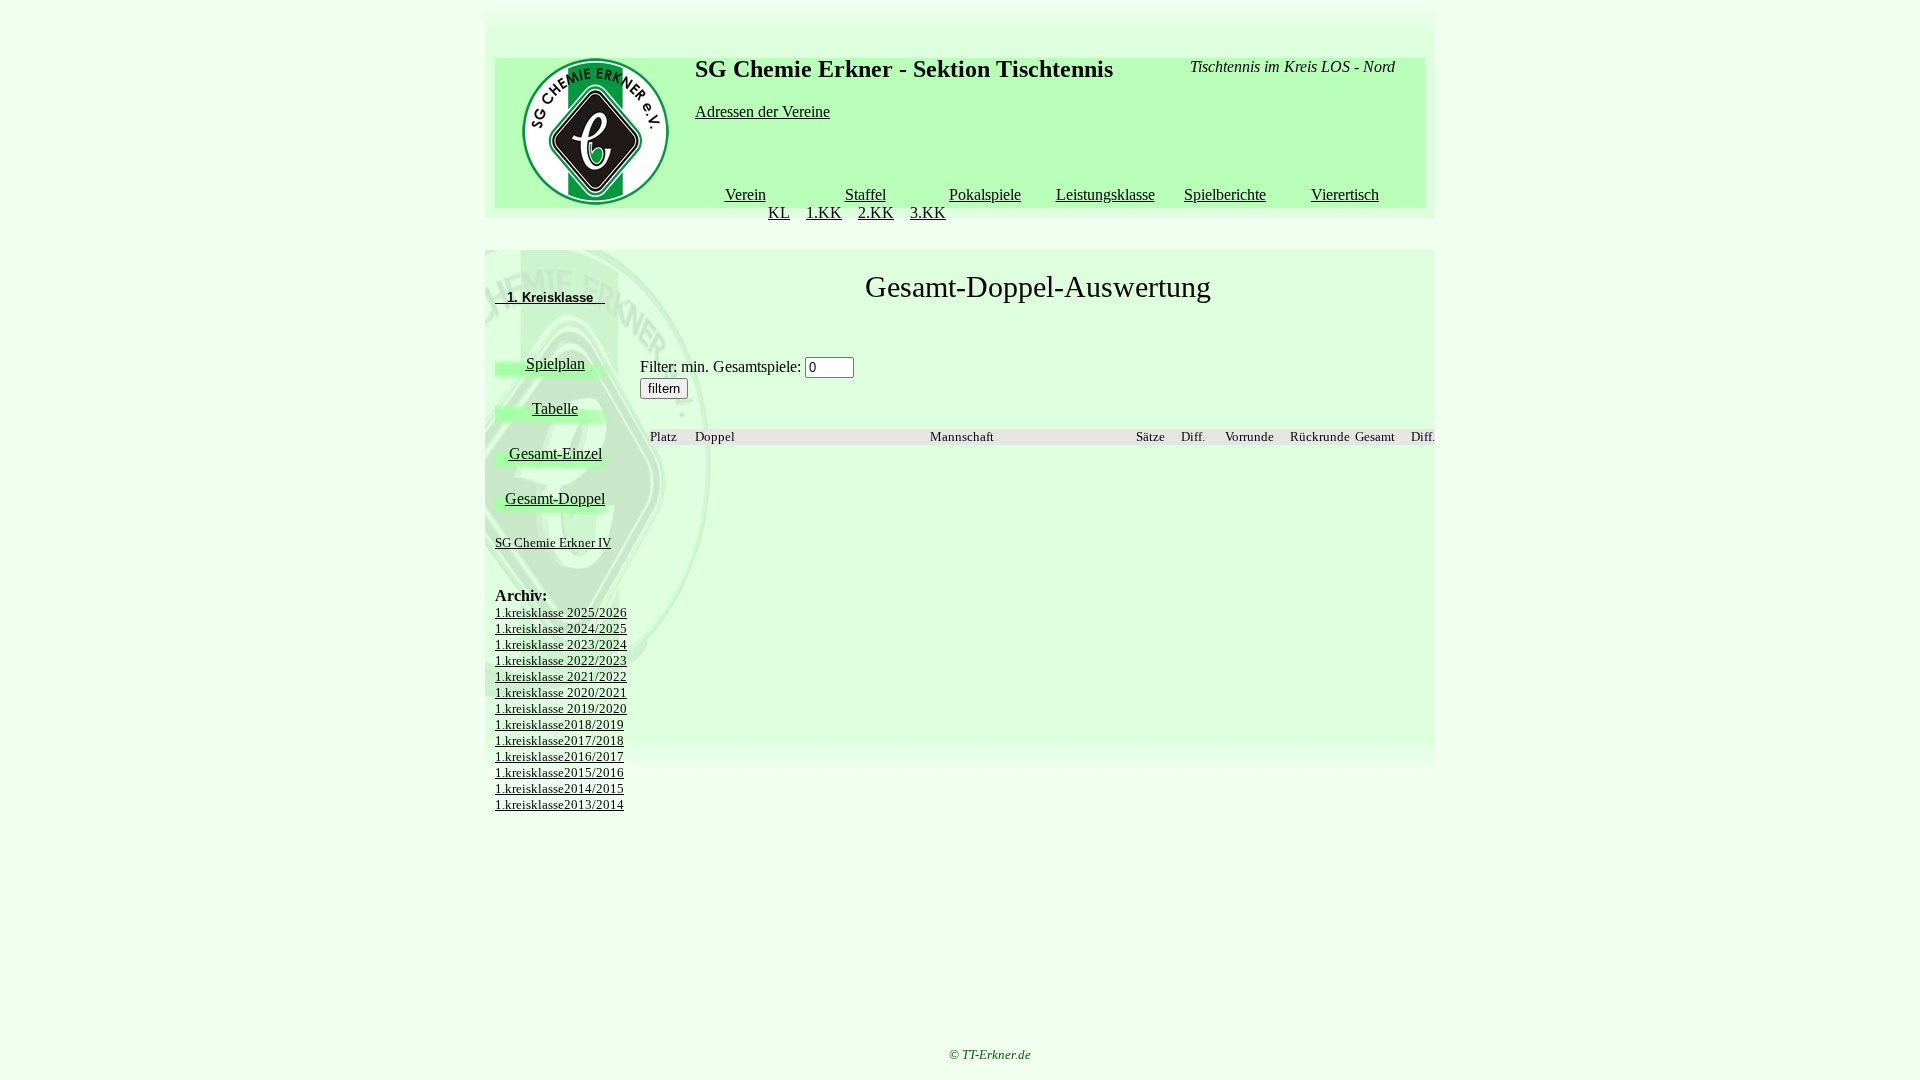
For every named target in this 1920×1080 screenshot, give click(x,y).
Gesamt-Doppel (555, 498)
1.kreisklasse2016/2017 (559, 756)
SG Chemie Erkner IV (553, 542)
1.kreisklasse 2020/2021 (561, 692)
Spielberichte (1225, 194)
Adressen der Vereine (762, 111)
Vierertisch (1345, 194)
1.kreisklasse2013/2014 (559, 804)
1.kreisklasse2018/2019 (559, 724)
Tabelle (555, 408)
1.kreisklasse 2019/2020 (561, 708)
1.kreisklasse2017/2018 (559, 740)
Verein (745, 194)
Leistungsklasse (1105, 194)
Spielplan (555, 363)
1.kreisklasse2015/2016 (559, 772)
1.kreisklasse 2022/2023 (561, 660)
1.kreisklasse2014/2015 (559, 788)
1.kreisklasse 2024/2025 (561, 628)
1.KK (824, 212)
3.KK (928, 212)
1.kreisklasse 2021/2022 (561, 676)
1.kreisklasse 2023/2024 (561, 644)
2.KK (876, 212)
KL (779, 212)
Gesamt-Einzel (555, 453)
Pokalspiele (985, 194)
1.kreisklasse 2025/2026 (561, 612)
